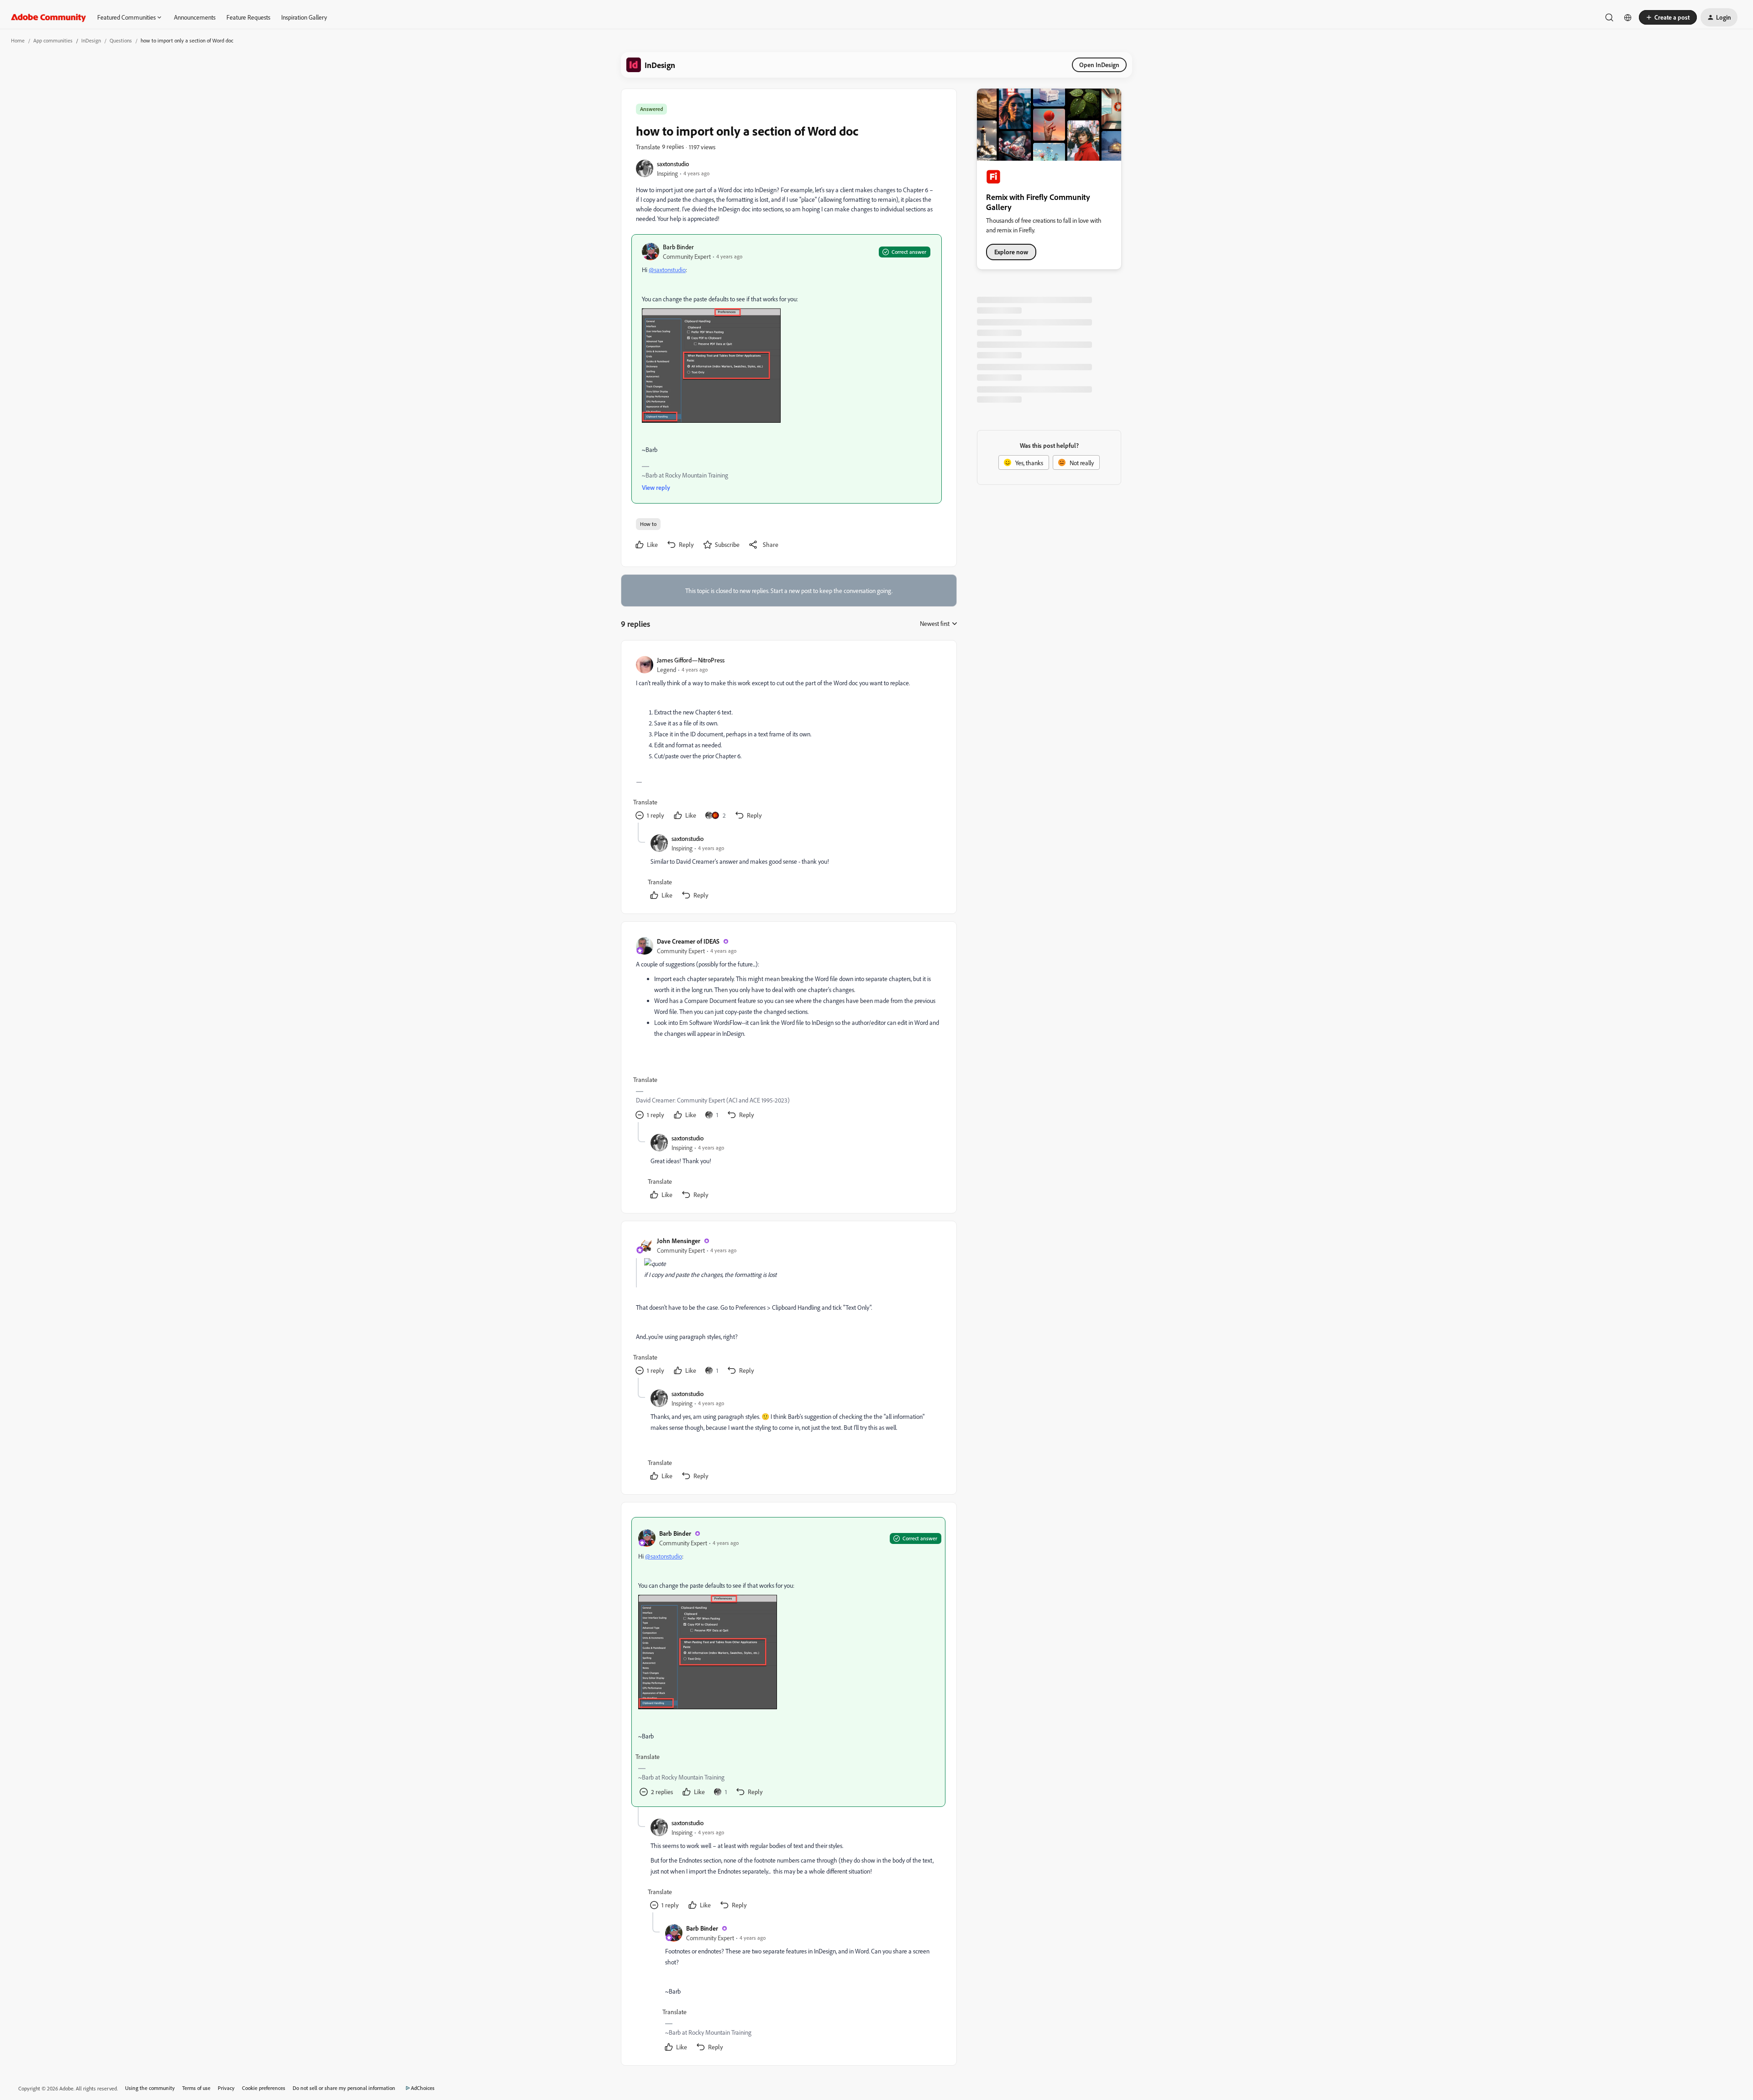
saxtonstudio (673, 164)
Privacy (226, 2088)
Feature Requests (248, 17)
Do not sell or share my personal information (344, 2088)
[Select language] (1628, 17)
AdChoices (423, 2088)
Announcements (195, 17)
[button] (1668, 17)
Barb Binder (678, 247)
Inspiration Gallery (304, 17)
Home (18, 40)
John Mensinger (679, 1241)
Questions (121, 40)
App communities (53, 40)
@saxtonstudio (667, 270)
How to (648, 524)
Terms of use (196, 2088)
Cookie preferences (264, 2088)
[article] (788, 739)
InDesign (91, 40)
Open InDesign (1099, 65)
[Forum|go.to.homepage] (49, 17)
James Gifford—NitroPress (691, 660)
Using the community (150, 2088)
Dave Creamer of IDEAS (688, 941)
